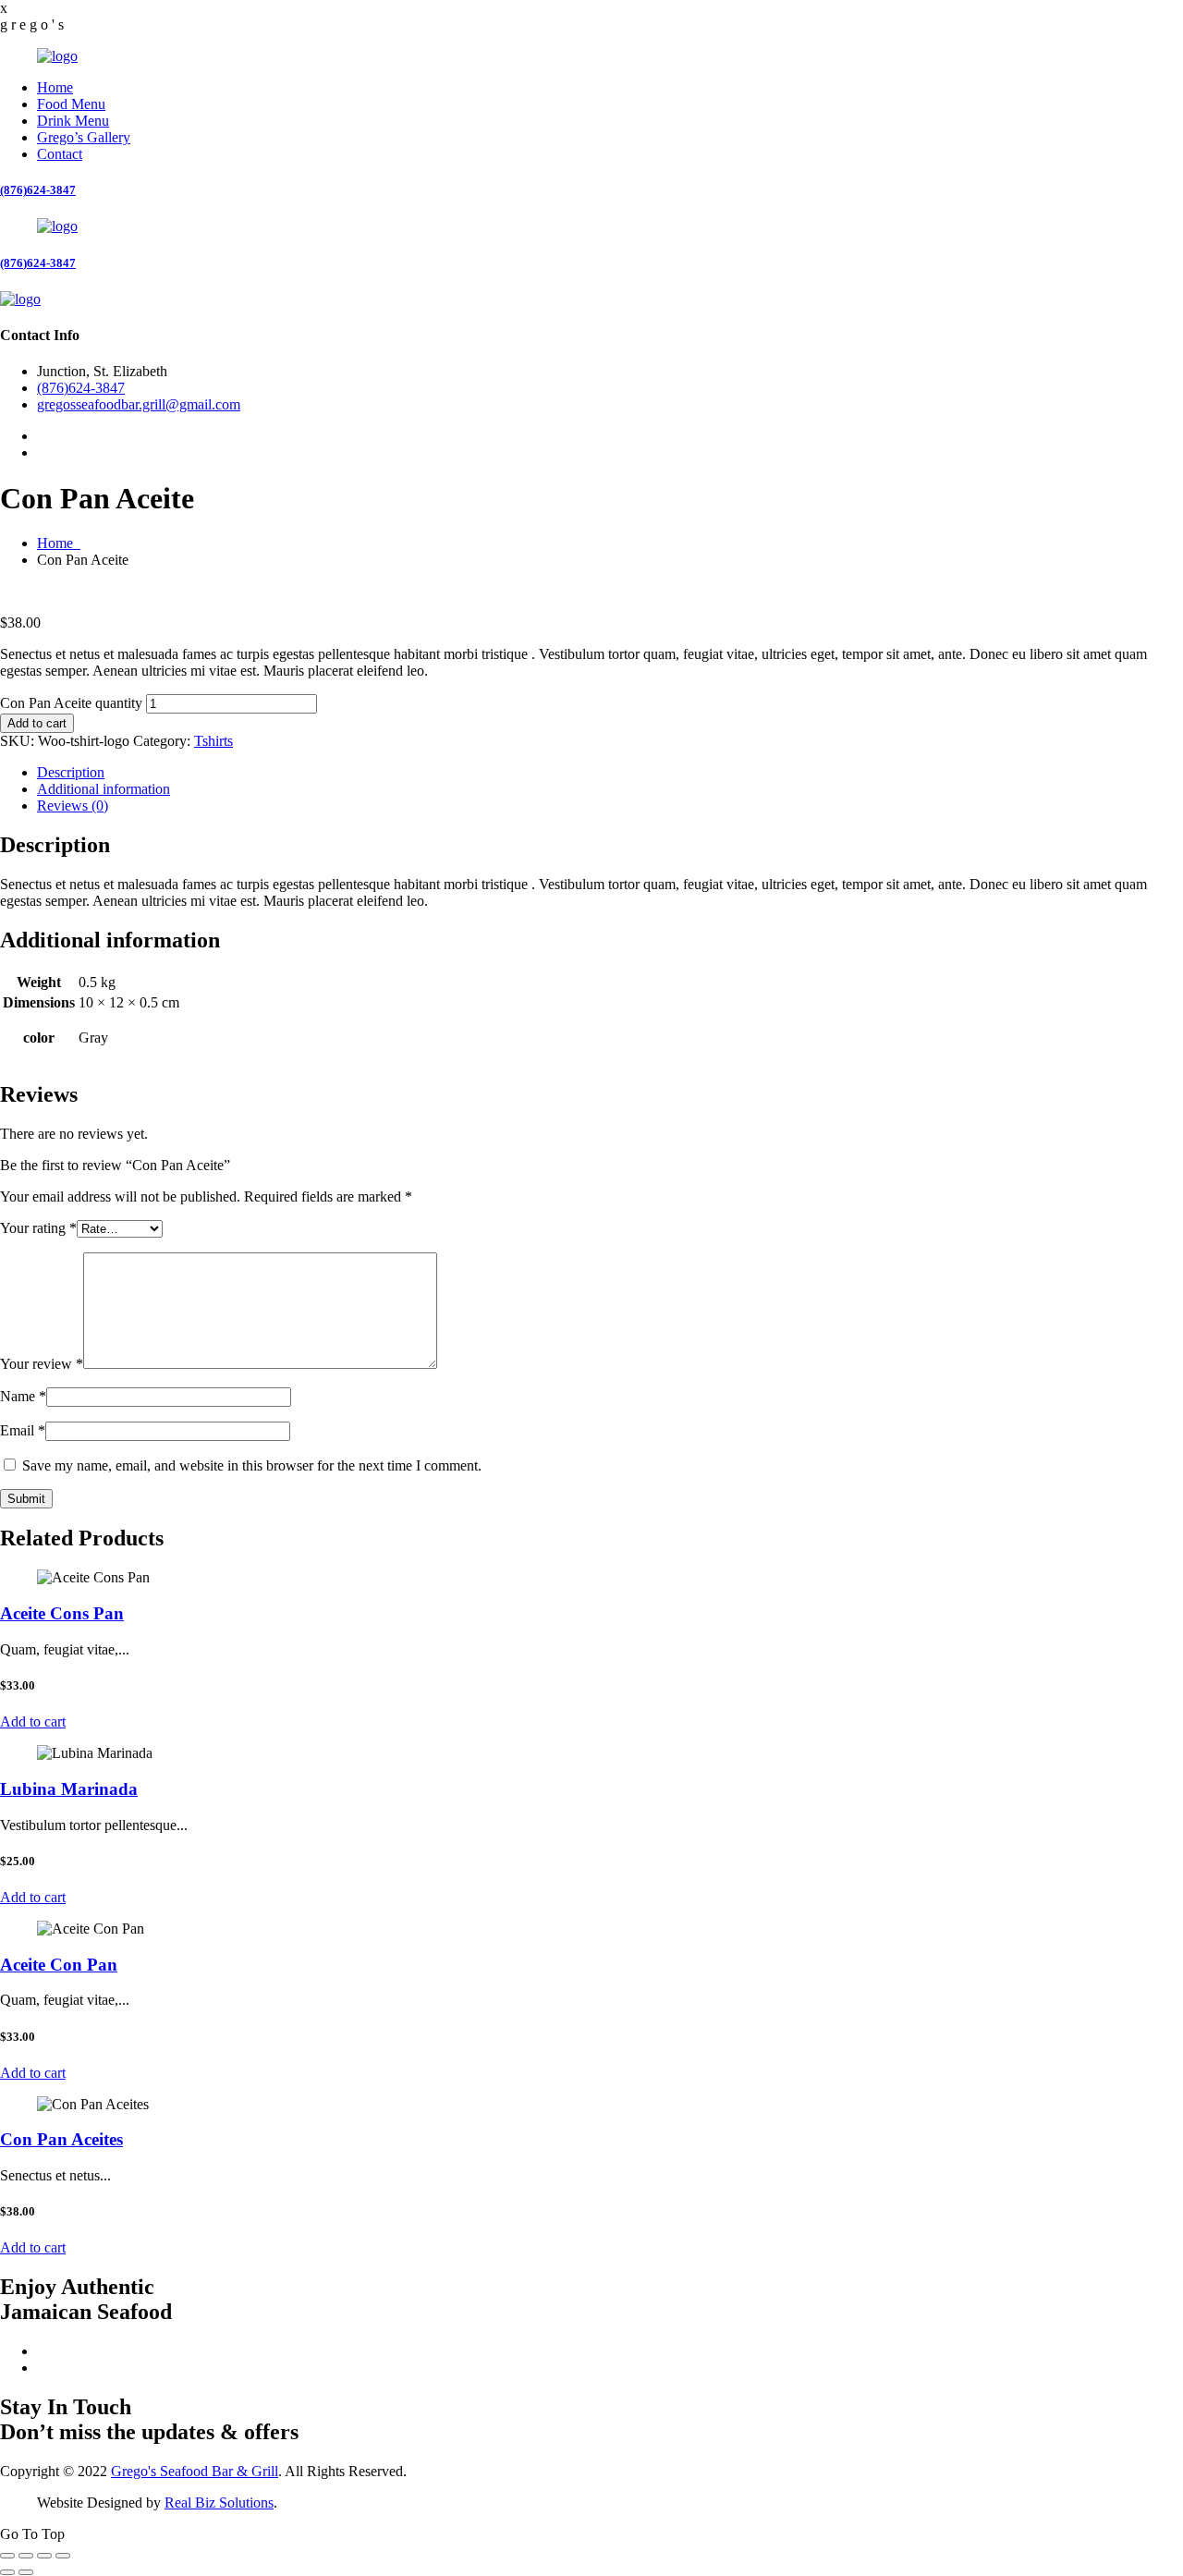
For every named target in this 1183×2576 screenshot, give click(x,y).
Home (55, 87)
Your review (42, 1364)
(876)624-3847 (38, 190)
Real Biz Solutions (219, 2503)
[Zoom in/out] (7, 2556)
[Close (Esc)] (63, 2556)
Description (71, 772)
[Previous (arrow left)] (7, 2572)
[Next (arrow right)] (26, 2572)
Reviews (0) (73, 806)
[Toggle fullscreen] (26, 2556)
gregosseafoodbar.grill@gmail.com (139, 404)
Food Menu (71, 104)
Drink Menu (73, 121)
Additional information (104, 789)
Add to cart (37, 723)
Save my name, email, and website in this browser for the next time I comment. (252, 1465)
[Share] (44, 2556)
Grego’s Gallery (84, 137)
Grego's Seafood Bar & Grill (195, 2471)
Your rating (38, 1228)
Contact (60, 154)
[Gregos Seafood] (57, 56)
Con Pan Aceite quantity (71, 703)
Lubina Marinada (69, 1789)
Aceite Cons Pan (62, 1613)
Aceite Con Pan (59, 1965)
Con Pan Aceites (61, 2139)
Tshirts (213, 741)
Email (23, 1430)
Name (23, 1396)
